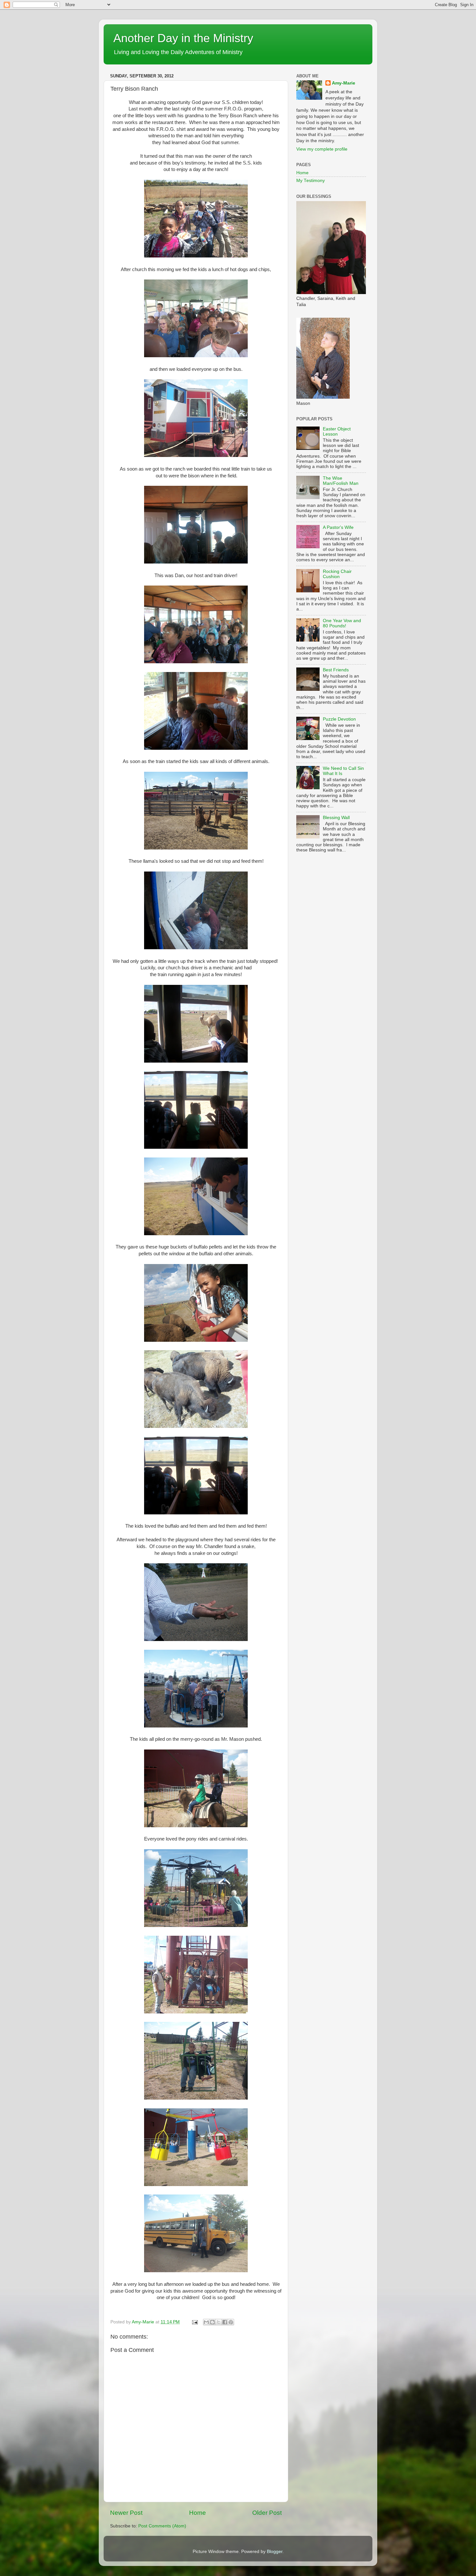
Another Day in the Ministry (183, 38)
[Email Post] (194, 2322)
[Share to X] (219, 2322)
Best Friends (336, 670)
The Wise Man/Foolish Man (341, 481)
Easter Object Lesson (337, 432)
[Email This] (206, 2322)
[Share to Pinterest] (231, 2322)
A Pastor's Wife (338, 527)
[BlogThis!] (212, 2322)
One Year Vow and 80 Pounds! (342, 623)
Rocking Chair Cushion (337, 574)
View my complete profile (322, 149)
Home (198, 2513)
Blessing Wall (336, 818)
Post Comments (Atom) (162, 2526)
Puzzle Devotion (339, 719)
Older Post (267, 2513)
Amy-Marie (344, 83)
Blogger (275, 2552)
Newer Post (126, 2513)
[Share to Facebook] (225, 2322)
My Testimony (311, 181)
